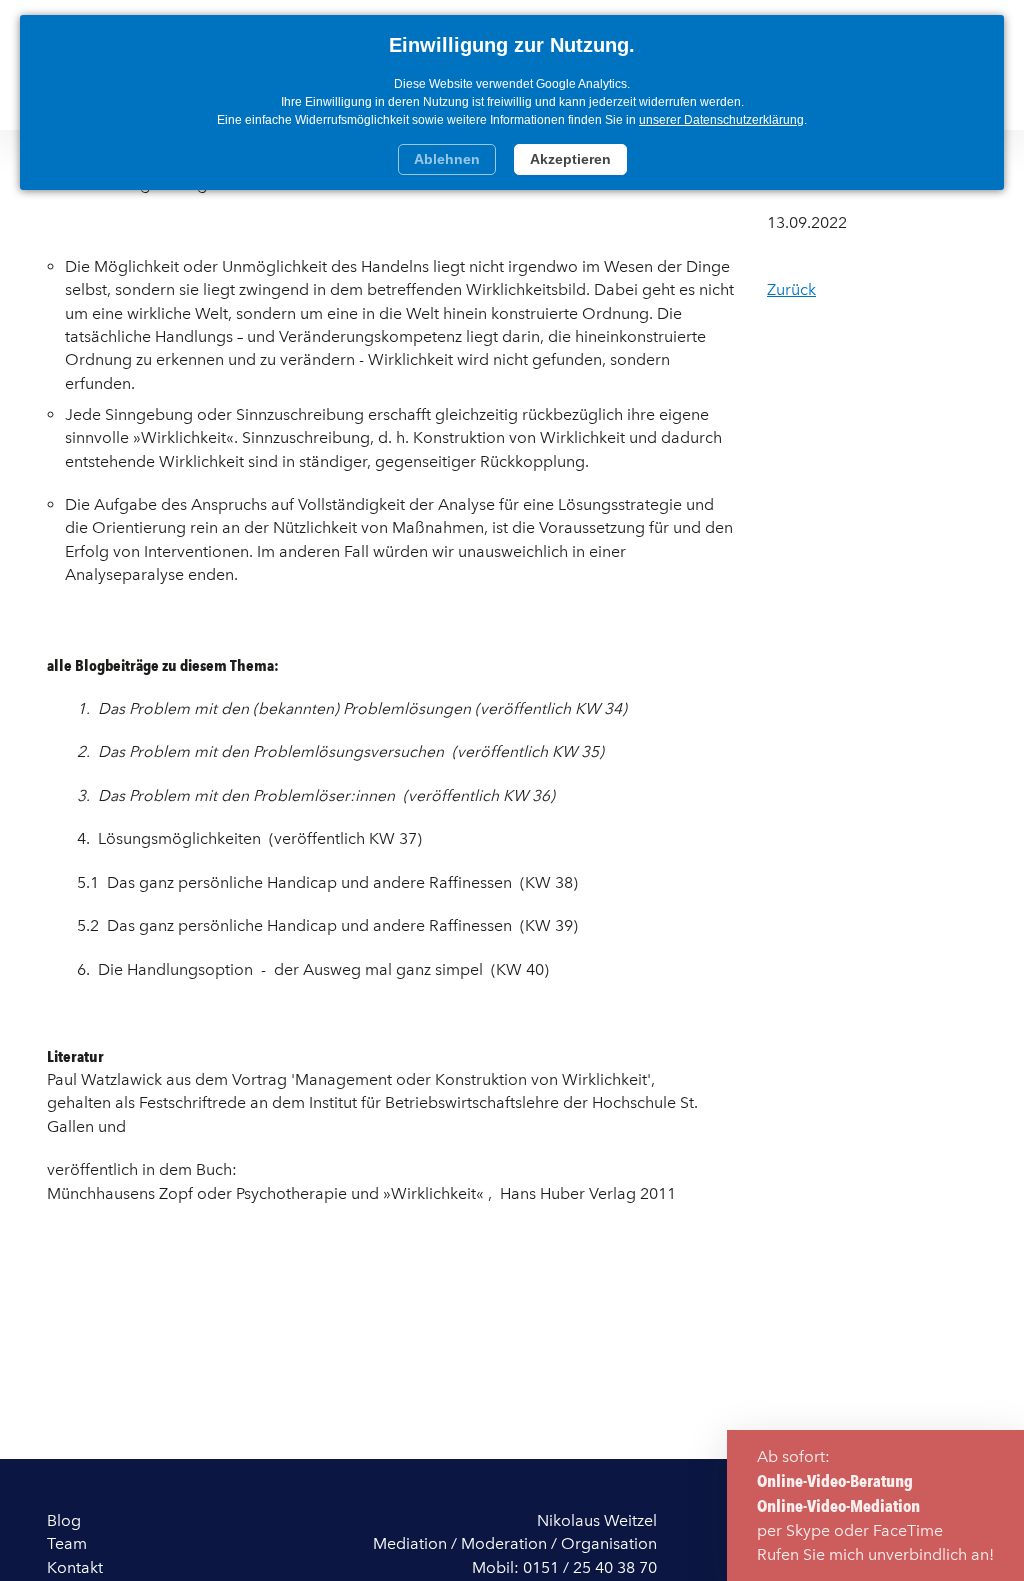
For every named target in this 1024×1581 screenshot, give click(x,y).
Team (67, 1543)
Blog (64, 1520)
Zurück (791, 289)
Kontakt (75, 1567)
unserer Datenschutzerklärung (721, 120)
